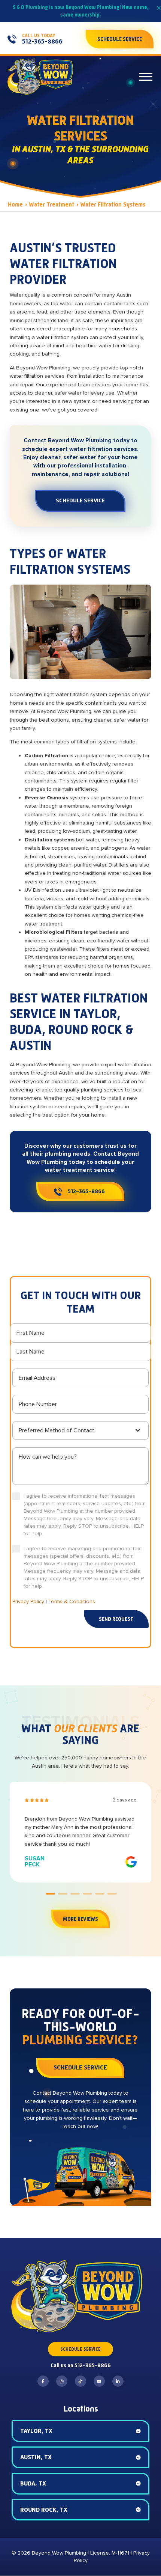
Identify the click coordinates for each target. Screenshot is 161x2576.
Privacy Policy (28, 1602)
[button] (146, 77)
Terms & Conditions (72, 1602)
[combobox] (80, 1430)
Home (15, 204)
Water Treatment (51, 204)
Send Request (116, 1619)
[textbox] (76, 1430)
